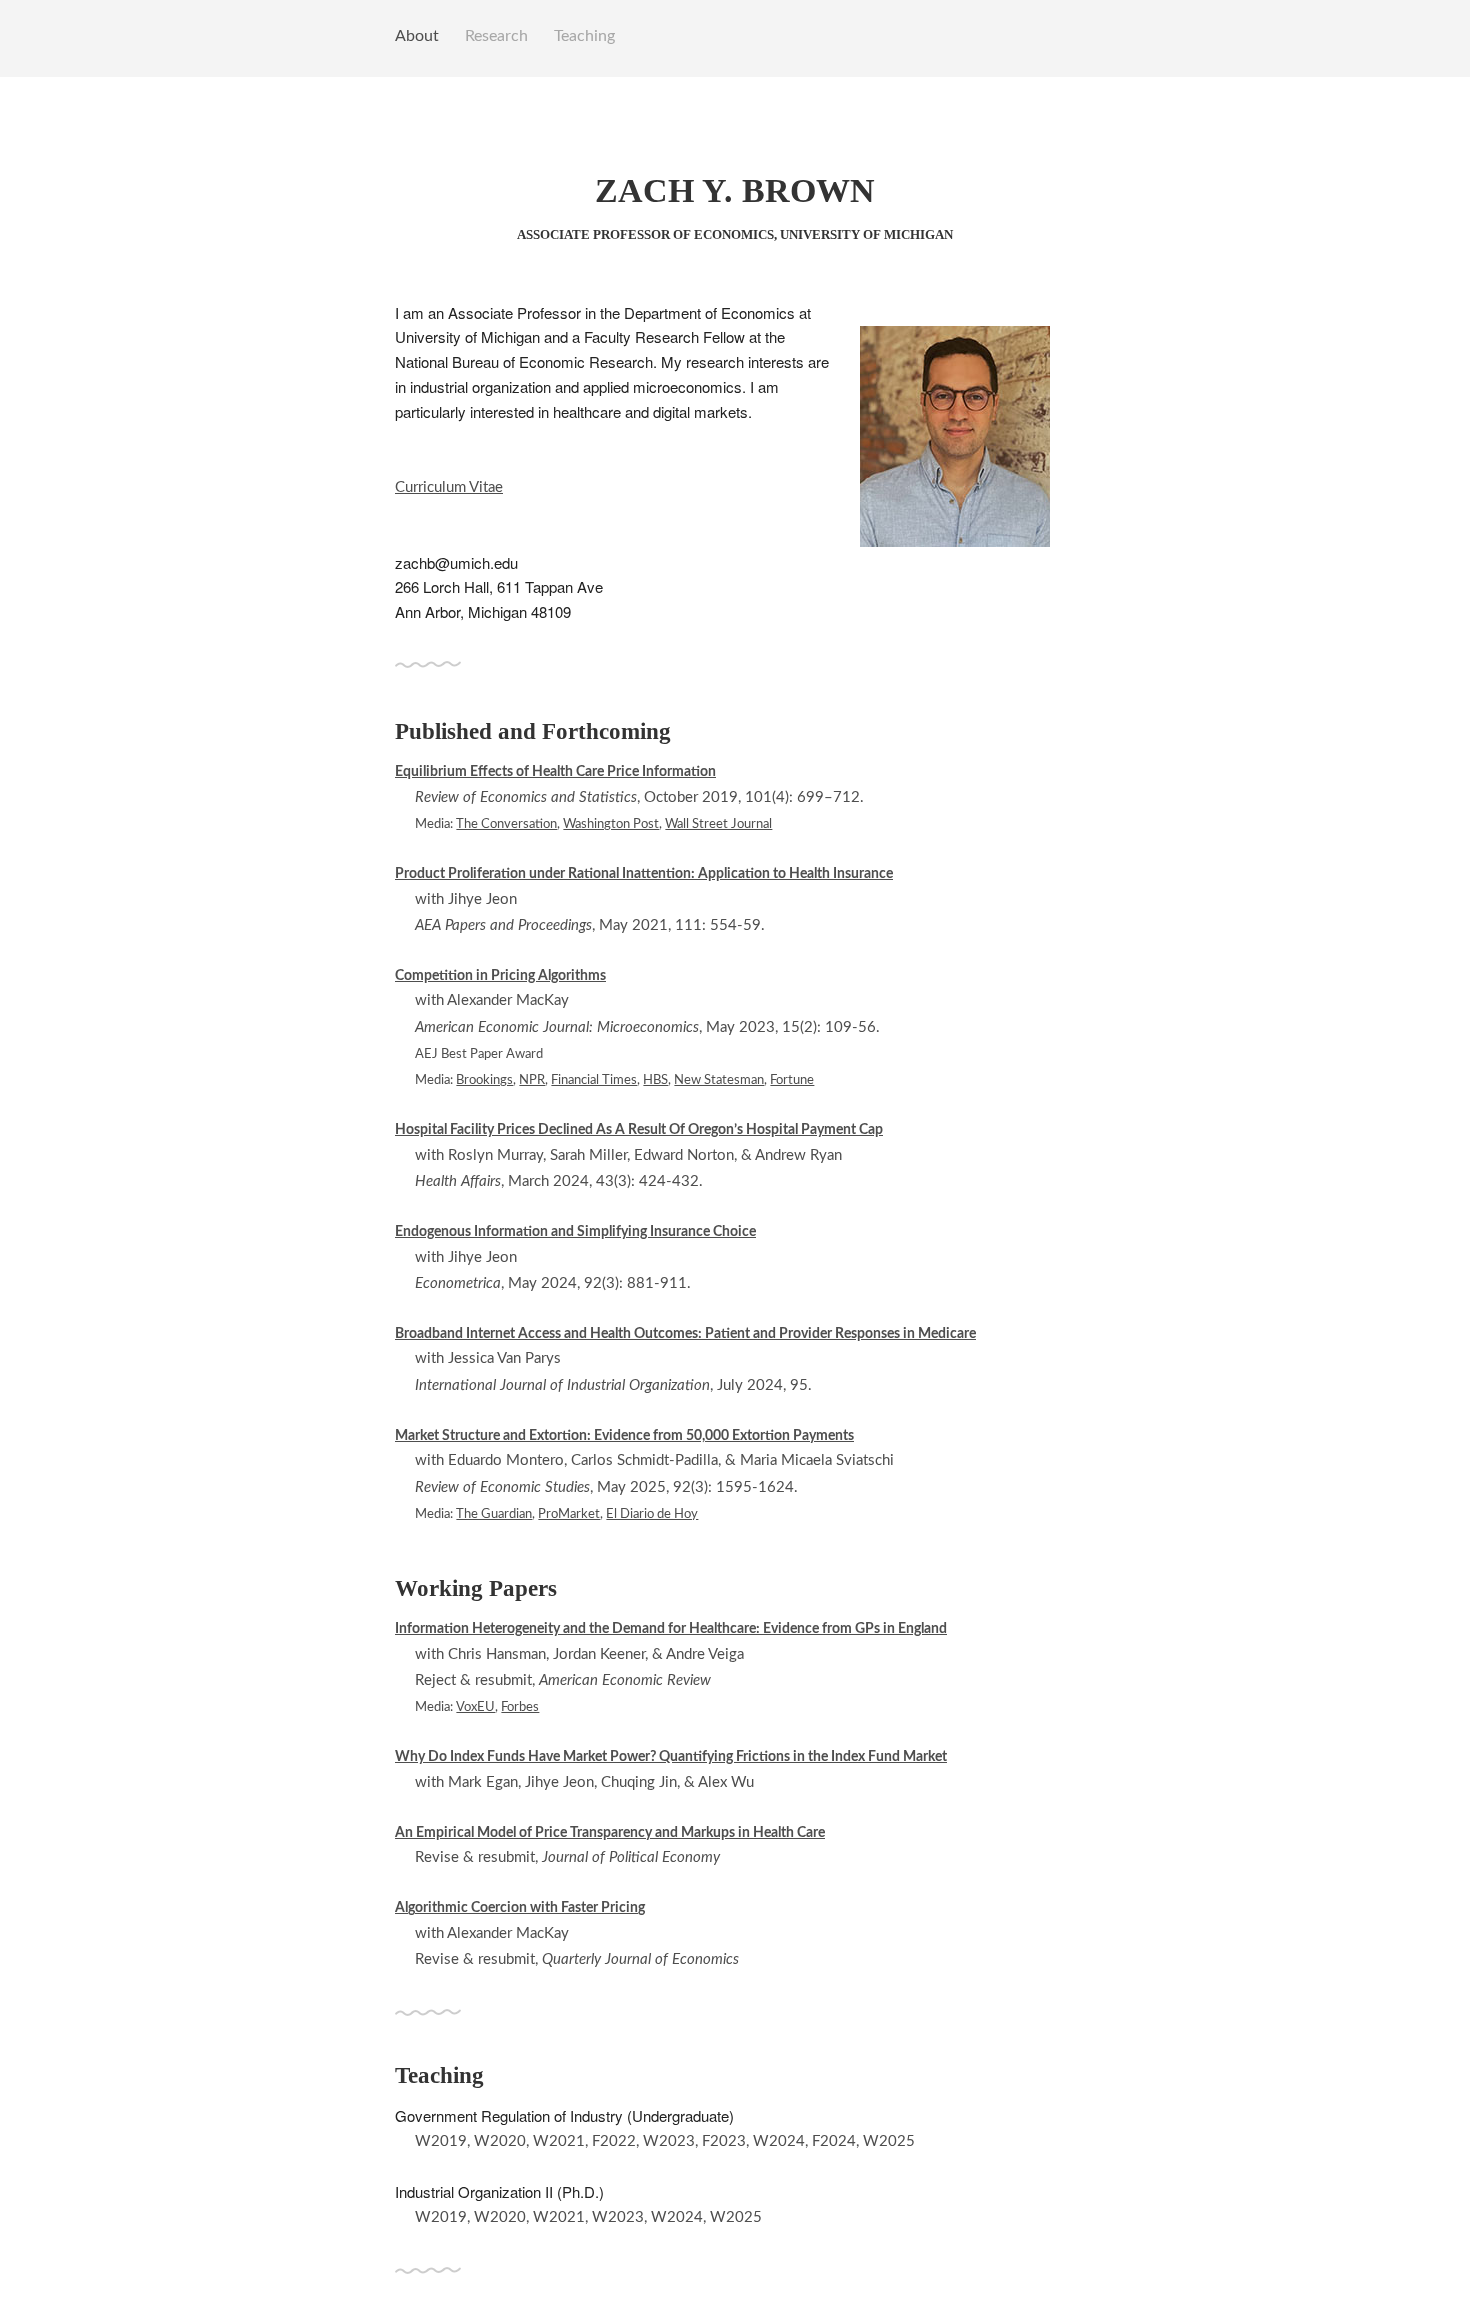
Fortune (792, 1080)
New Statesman (719, 1080)
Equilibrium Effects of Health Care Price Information (555, 772)
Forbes (520, 1707)
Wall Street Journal (718, 824)
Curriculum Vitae (449, 487)
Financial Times (594, 1080)
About (417, 36)
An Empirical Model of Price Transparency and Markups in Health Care (610, 1833)
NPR (532, 1080)
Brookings (484, 1080)
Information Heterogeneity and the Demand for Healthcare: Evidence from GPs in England (671, 1629)
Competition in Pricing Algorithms (500, 976)
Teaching (584, 36)
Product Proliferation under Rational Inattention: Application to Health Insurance (644, 874)
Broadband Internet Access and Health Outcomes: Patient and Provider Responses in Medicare (685, 1334)
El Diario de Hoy (652, 1514)
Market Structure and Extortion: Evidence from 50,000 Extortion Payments (624, 1436)
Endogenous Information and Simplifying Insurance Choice (575, 1232)
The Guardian (494, 1514)
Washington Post (611, 824)
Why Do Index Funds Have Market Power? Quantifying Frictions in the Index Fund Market (671, 1757)
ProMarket (569, 1514)
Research (496, 36)
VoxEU (475, 1707)
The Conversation (506, 824)
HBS (655, 1080)
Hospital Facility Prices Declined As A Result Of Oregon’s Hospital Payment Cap (639, 1130)
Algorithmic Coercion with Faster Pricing (520, 1908)
